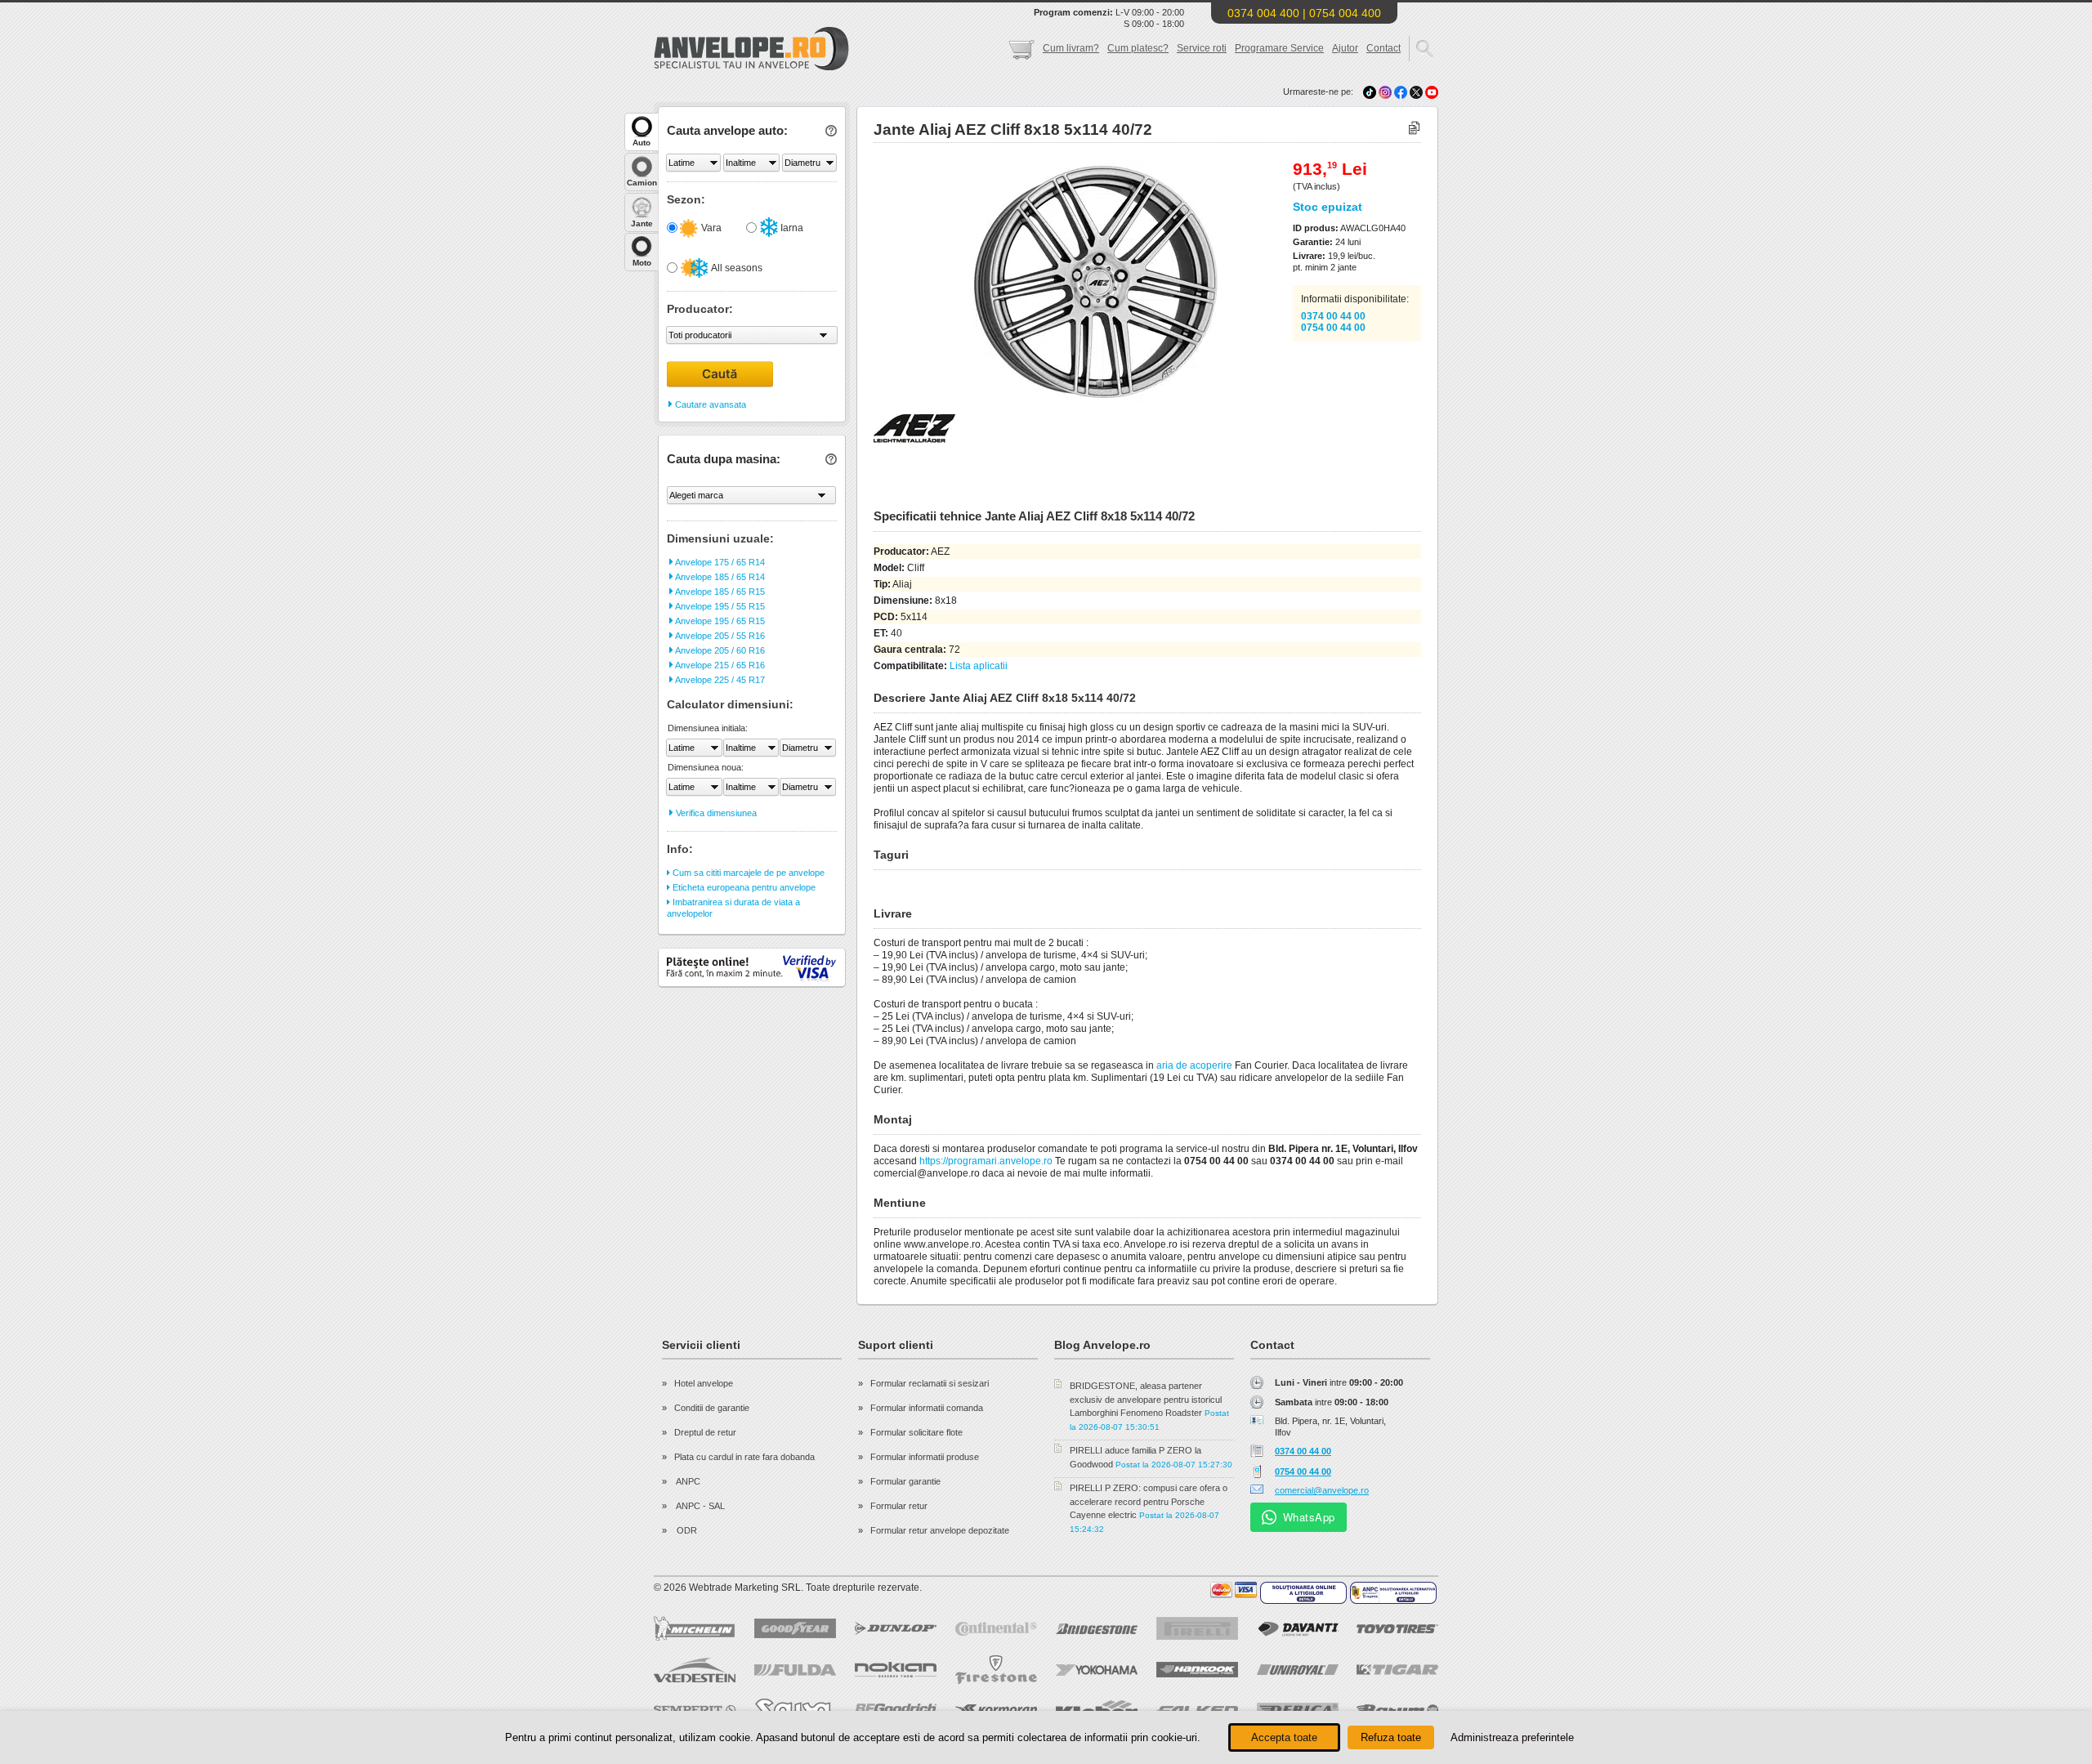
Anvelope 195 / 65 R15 (719, 621)
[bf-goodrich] (896, 1710)
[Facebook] (1401, 92)
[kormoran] (996, 1710)
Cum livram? (1071, 48)
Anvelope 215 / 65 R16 (719, 665)
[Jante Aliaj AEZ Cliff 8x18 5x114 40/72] (1060, 401)
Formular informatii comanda (927, 1408)
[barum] (1397, 1710)
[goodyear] (795, 1628)
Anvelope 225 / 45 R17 (719, 680)
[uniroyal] (1298, 1670)
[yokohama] (1097, 1670)
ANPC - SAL (700, 1506)
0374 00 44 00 (1333, 316)
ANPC (687, 1481)
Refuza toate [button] (1391, 1737)
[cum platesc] (1234, 1590)
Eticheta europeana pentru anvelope (743, 887)
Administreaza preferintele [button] (1512, 1737)
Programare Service (1279, 48)
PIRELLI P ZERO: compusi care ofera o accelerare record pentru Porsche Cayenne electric (1149, 1501)
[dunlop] (896, 1628)
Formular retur (899, 1506)
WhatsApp (1309, 1517)
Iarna (791, 228)
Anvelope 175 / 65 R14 (719, 562)
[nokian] (896, 1670)
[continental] (996, 1629)
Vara (710, 228)
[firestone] (996, 1670)
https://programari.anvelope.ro (986, 1161)
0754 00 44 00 (1333, 328)
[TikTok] (1370, 92)
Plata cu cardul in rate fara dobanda (744, 1457)
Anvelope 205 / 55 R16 (719, 636)
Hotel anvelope (704, 1383)
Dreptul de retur (705, 1432)
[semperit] (695, 1710)
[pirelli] (1197, 1628)
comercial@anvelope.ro (1322, 1490)
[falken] (1197, 1710)
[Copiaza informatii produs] (1414, 129)
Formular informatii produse (925, 1457)
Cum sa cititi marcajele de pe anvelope (747, 873)
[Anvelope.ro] (751, 67)
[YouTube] (1432, 92)
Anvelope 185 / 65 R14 (719, 577)
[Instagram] (1386, 92)
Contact (1383, 48)
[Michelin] (695, 1628)
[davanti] (1298, 1629)
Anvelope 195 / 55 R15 (719, 606)
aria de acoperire (1194, 1065)
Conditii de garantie (712, 1408)
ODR (686, 1530)
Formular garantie (905, 1481)
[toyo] (1397, 1629)
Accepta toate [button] (1284, 1737)
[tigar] (1397, 1670)
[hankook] (1197, 1670)
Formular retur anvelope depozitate (940, 1530)
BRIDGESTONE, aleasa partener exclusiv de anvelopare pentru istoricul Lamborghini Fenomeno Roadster (1146, 1399)
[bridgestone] (1097, 1629)
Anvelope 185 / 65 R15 (719, 592)
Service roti (1202, 48)
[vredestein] (695, 1670)
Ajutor (1345, 48)
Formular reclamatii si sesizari (930, 1383)
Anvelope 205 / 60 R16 (719, 650)
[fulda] (795, 1670)
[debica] (1298, 1710)
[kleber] (1097, 1710)
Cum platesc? (1138, 48)
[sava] (795, 1710)
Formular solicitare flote (916, 1432)
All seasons (736, 268)
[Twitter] (1417, 92)
